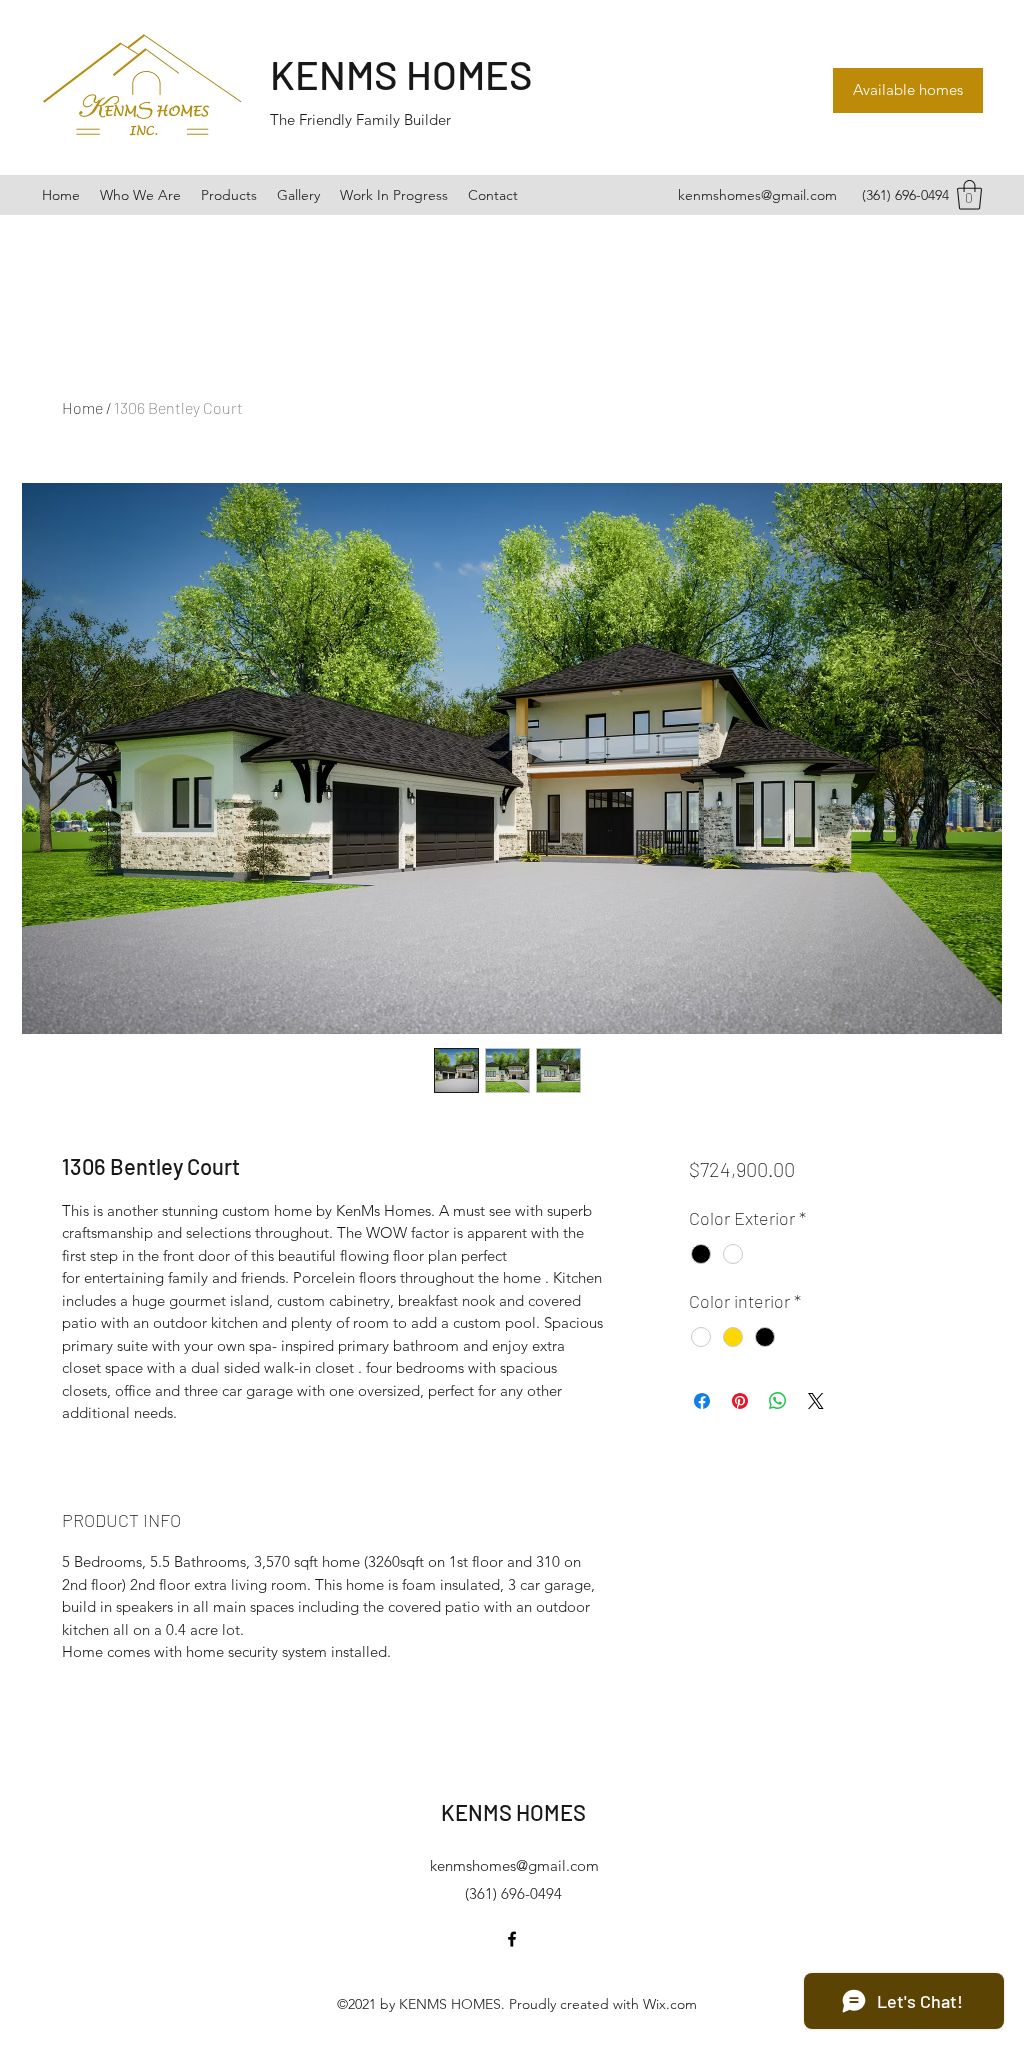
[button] (969, 195)
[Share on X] (816, 1401)
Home (82, 407)
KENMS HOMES (401, 74)
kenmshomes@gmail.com (757, 195)
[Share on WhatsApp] (778, 1401)
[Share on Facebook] (702, 1401)
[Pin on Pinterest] (740, 1401)
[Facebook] (512, 1939)
